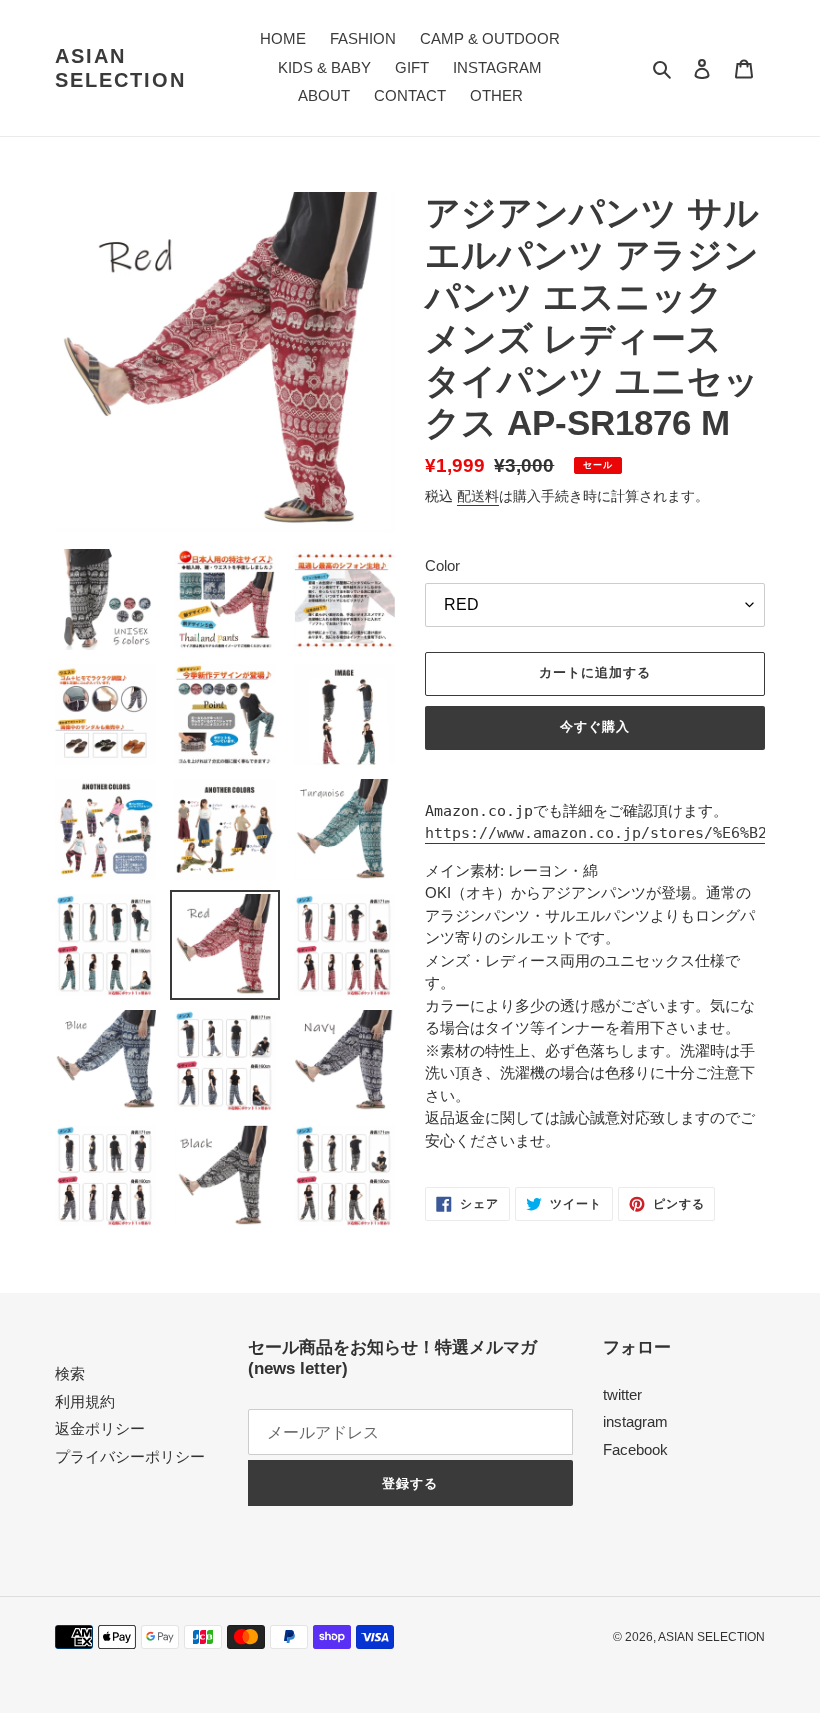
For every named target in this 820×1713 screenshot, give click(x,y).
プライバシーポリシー (130, 1456)
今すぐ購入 (595, 726)
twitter (622, 1394)
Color (442, 565)
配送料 (478, 496)
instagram (635, 1421)
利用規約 (85, 1401)
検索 (70, 1373)
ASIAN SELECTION (120, 68)
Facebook (635, 1449)
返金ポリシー (100, 1428)
